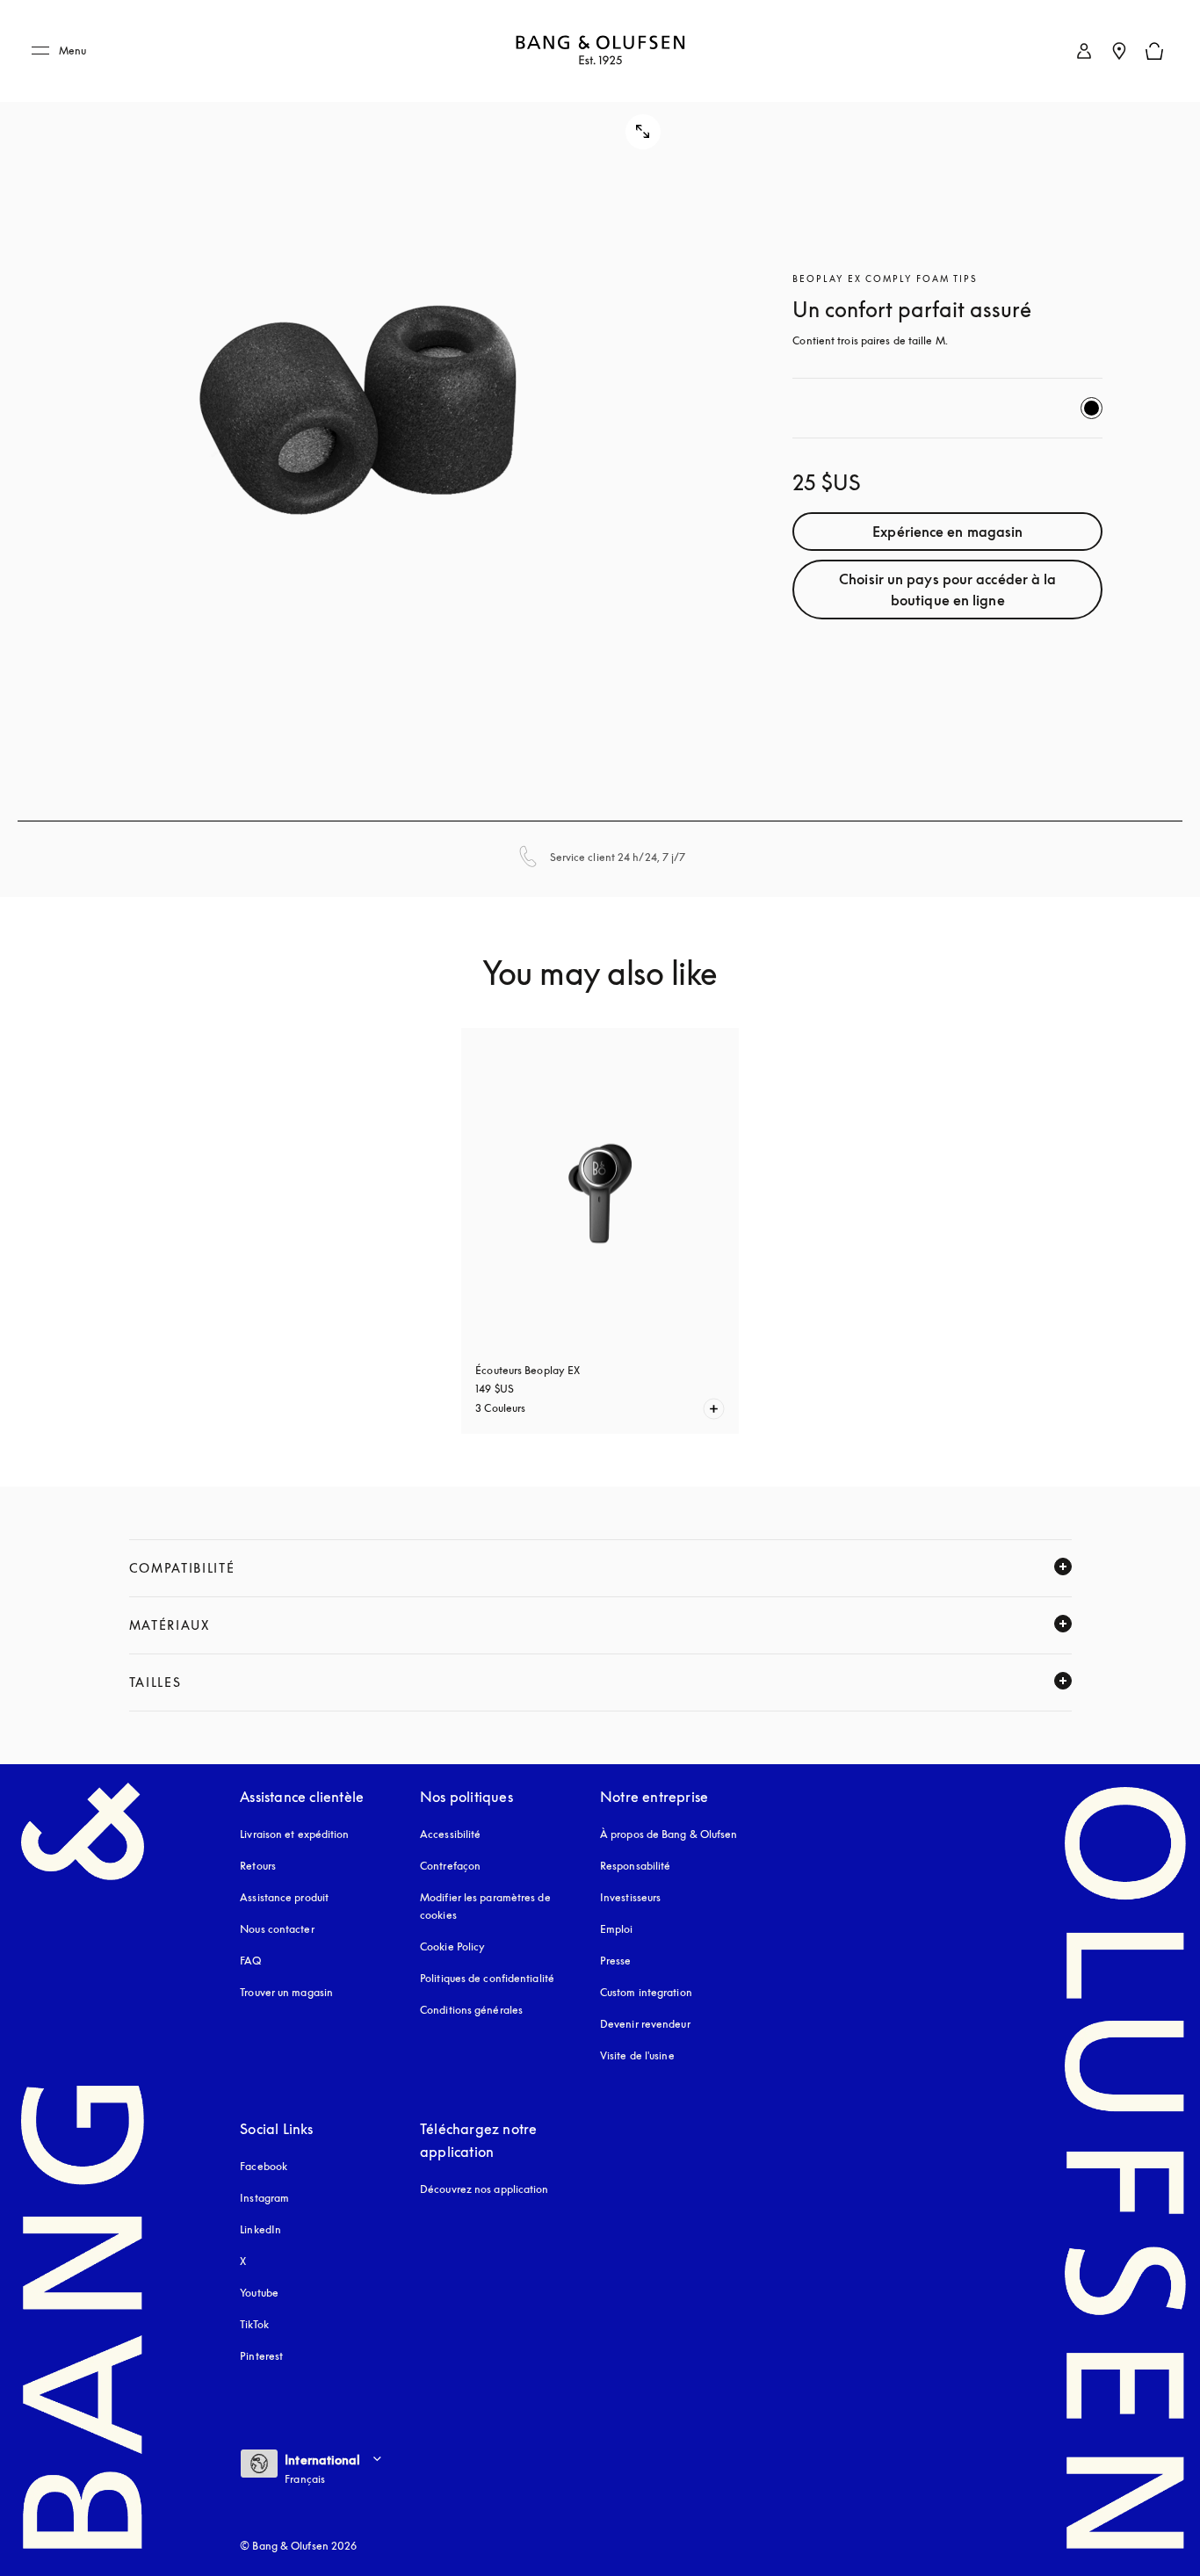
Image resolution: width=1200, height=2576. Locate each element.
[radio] (1092, 408)
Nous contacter (277, 1929)
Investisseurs (630, 1897)
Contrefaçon (450, 1866)
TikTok (254, 2324)
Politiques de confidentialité (487, 1978)
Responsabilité (635, 1866)
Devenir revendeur (645, 2024)
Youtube (259, 2293)
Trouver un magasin (286, 1992)
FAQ (250, 1961)
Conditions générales (471, 2010)
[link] (1084, 51)
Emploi (617, 1929)
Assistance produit (284, 1897)
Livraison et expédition (294, 1834)
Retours (258, 1866)
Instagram (264, 2198)
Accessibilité (450, 1834)
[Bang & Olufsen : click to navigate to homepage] (600, 51)
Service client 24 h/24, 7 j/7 (618, 857)
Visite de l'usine (637, 2055)
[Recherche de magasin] (1119, 51)
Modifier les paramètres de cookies (485, 1906)
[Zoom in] (358, 410)
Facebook (264, 2166)
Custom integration (646, 1992)
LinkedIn (260, 2229)
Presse (616, 1961)
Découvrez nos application (484, 2189)
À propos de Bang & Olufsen (669, 1834)
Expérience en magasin (947, 532)
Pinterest (261, 2356)
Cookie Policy (452, 1946)
